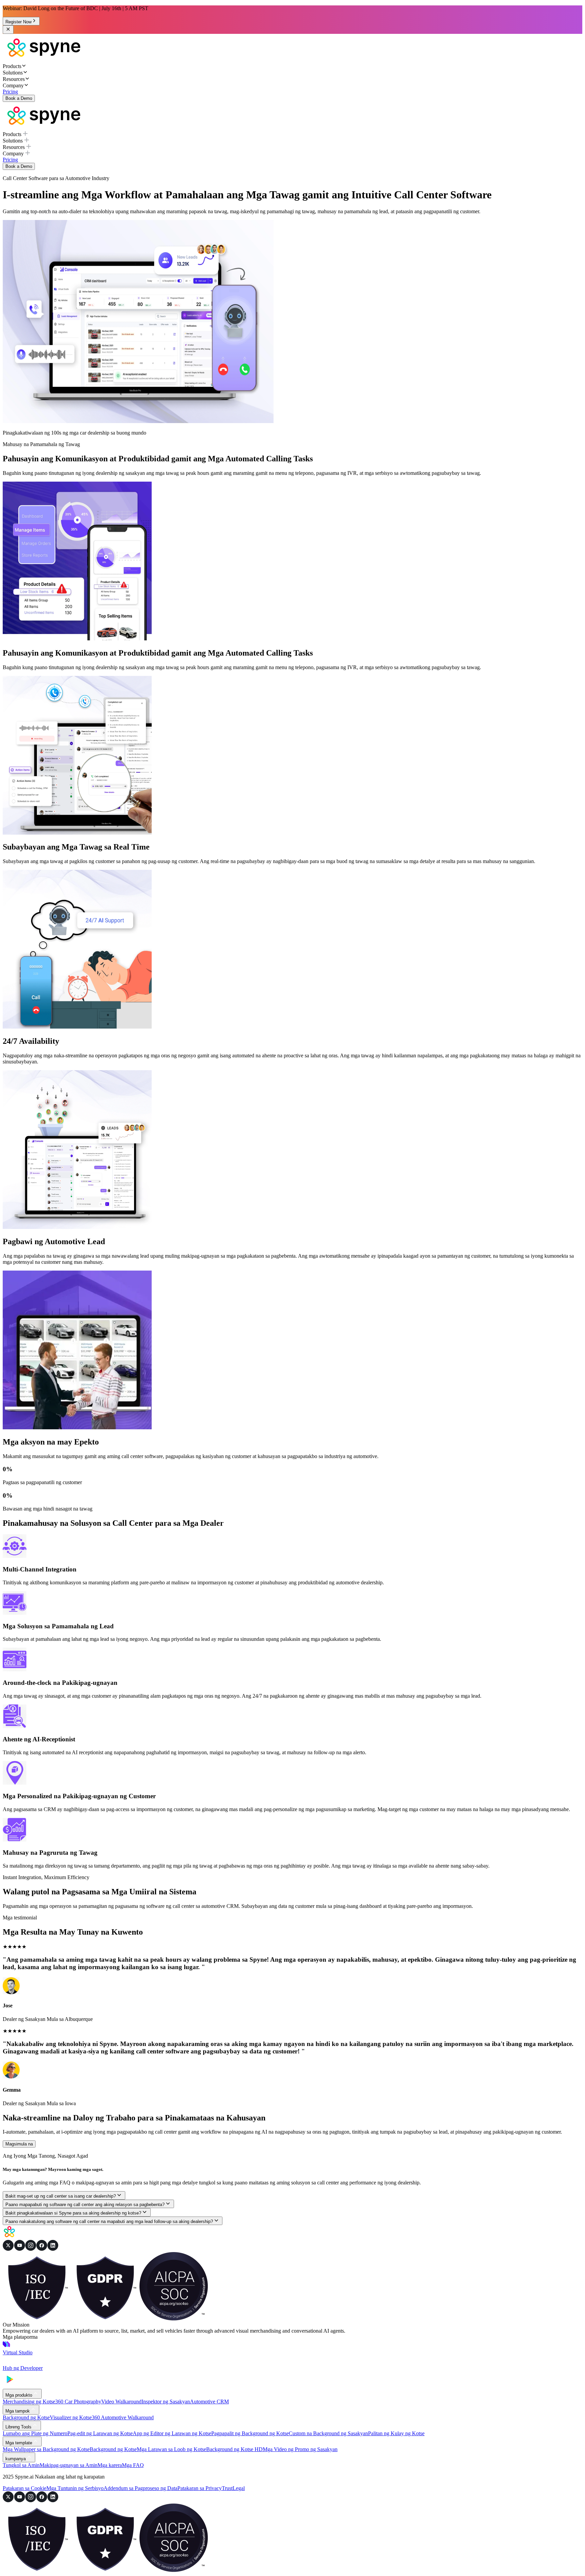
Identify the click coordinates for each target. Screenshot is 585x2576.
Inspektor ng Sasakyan (166, 2402)
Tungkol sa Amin (21, 2465)
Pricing (10, 92)
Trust (227, 2488)
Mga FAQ (133, 2465)
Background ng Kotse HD (234, 2449)
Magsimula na (19, 2144)
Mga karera (110, 2465)
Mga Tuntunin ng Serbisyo (75, 2488)
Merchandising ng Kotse (29, 2402)
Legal (239, 2488)
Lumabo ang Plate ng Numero (35, 2433)
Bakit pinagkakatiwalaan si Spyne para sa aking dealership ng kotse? (73, 2213)
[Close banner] (8, 30)
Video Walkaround (121, 2402)
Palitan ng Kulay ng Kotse (396, 2433)
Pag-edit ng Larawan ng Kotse (100, 2433)
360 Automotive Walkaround (123, 2417)
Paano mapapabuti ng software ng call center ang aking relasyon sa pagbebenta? (85, 2205)
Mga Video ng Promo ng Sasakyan (300, 2449)
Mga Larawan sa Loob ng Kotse (171, 2449)
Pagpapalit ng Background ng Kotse (250, 2433)
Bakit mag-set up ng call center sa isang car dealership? (61, 2196)
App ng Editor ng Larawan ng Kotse (172, 2433)
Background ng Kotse (26, 2417)
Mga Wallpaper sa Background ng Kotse (46, 2449)
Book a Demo (19, 98)
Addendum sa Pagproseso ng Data (140, 2488)
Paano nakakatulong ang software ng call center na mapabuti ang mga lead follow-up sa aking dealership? (109, 2221)
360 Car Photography (78, 2402)
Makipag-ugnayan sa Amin (69, 2465)
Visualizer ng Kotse (71, 2417)
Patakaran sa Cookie (25, 2488)
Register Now (18, 22)
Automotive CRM (209, 2402)
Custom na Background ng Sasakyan (328, 2433)
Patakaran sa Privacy (200, 2488)
